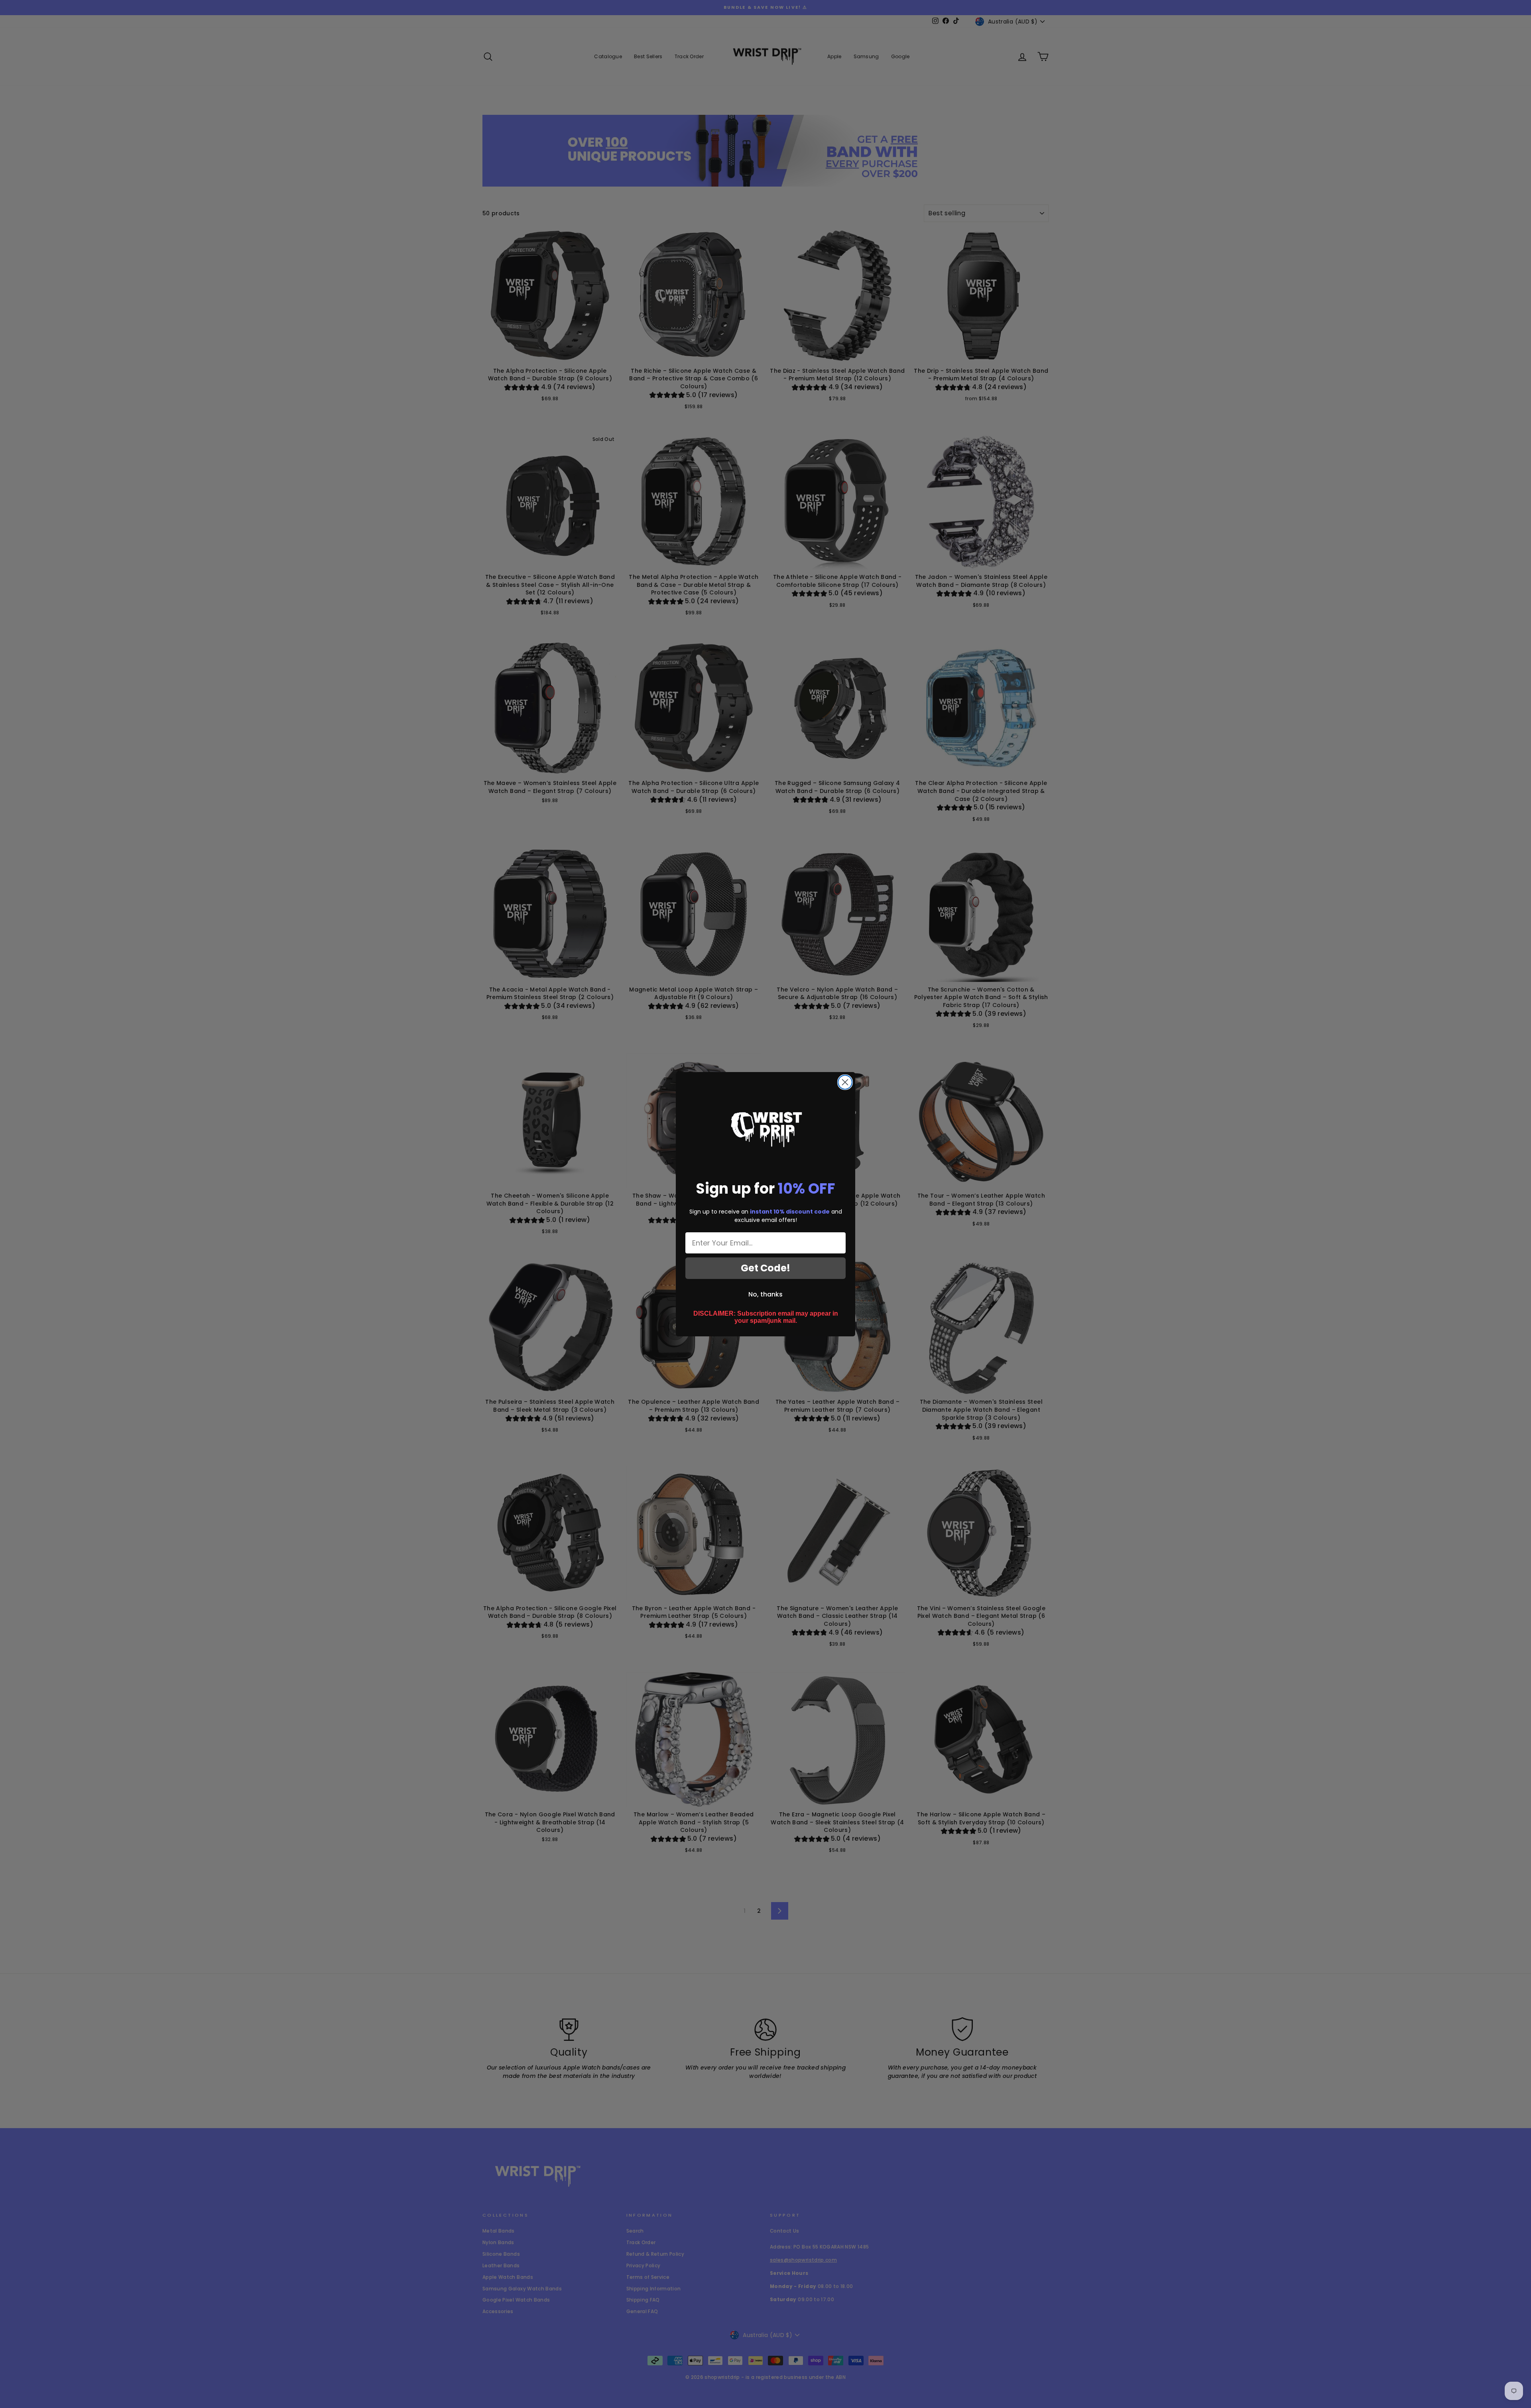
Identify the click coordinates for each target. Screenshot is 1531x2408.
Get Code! (765, 1268)
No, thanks (765, 1294)
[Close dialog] (845, 1082)
